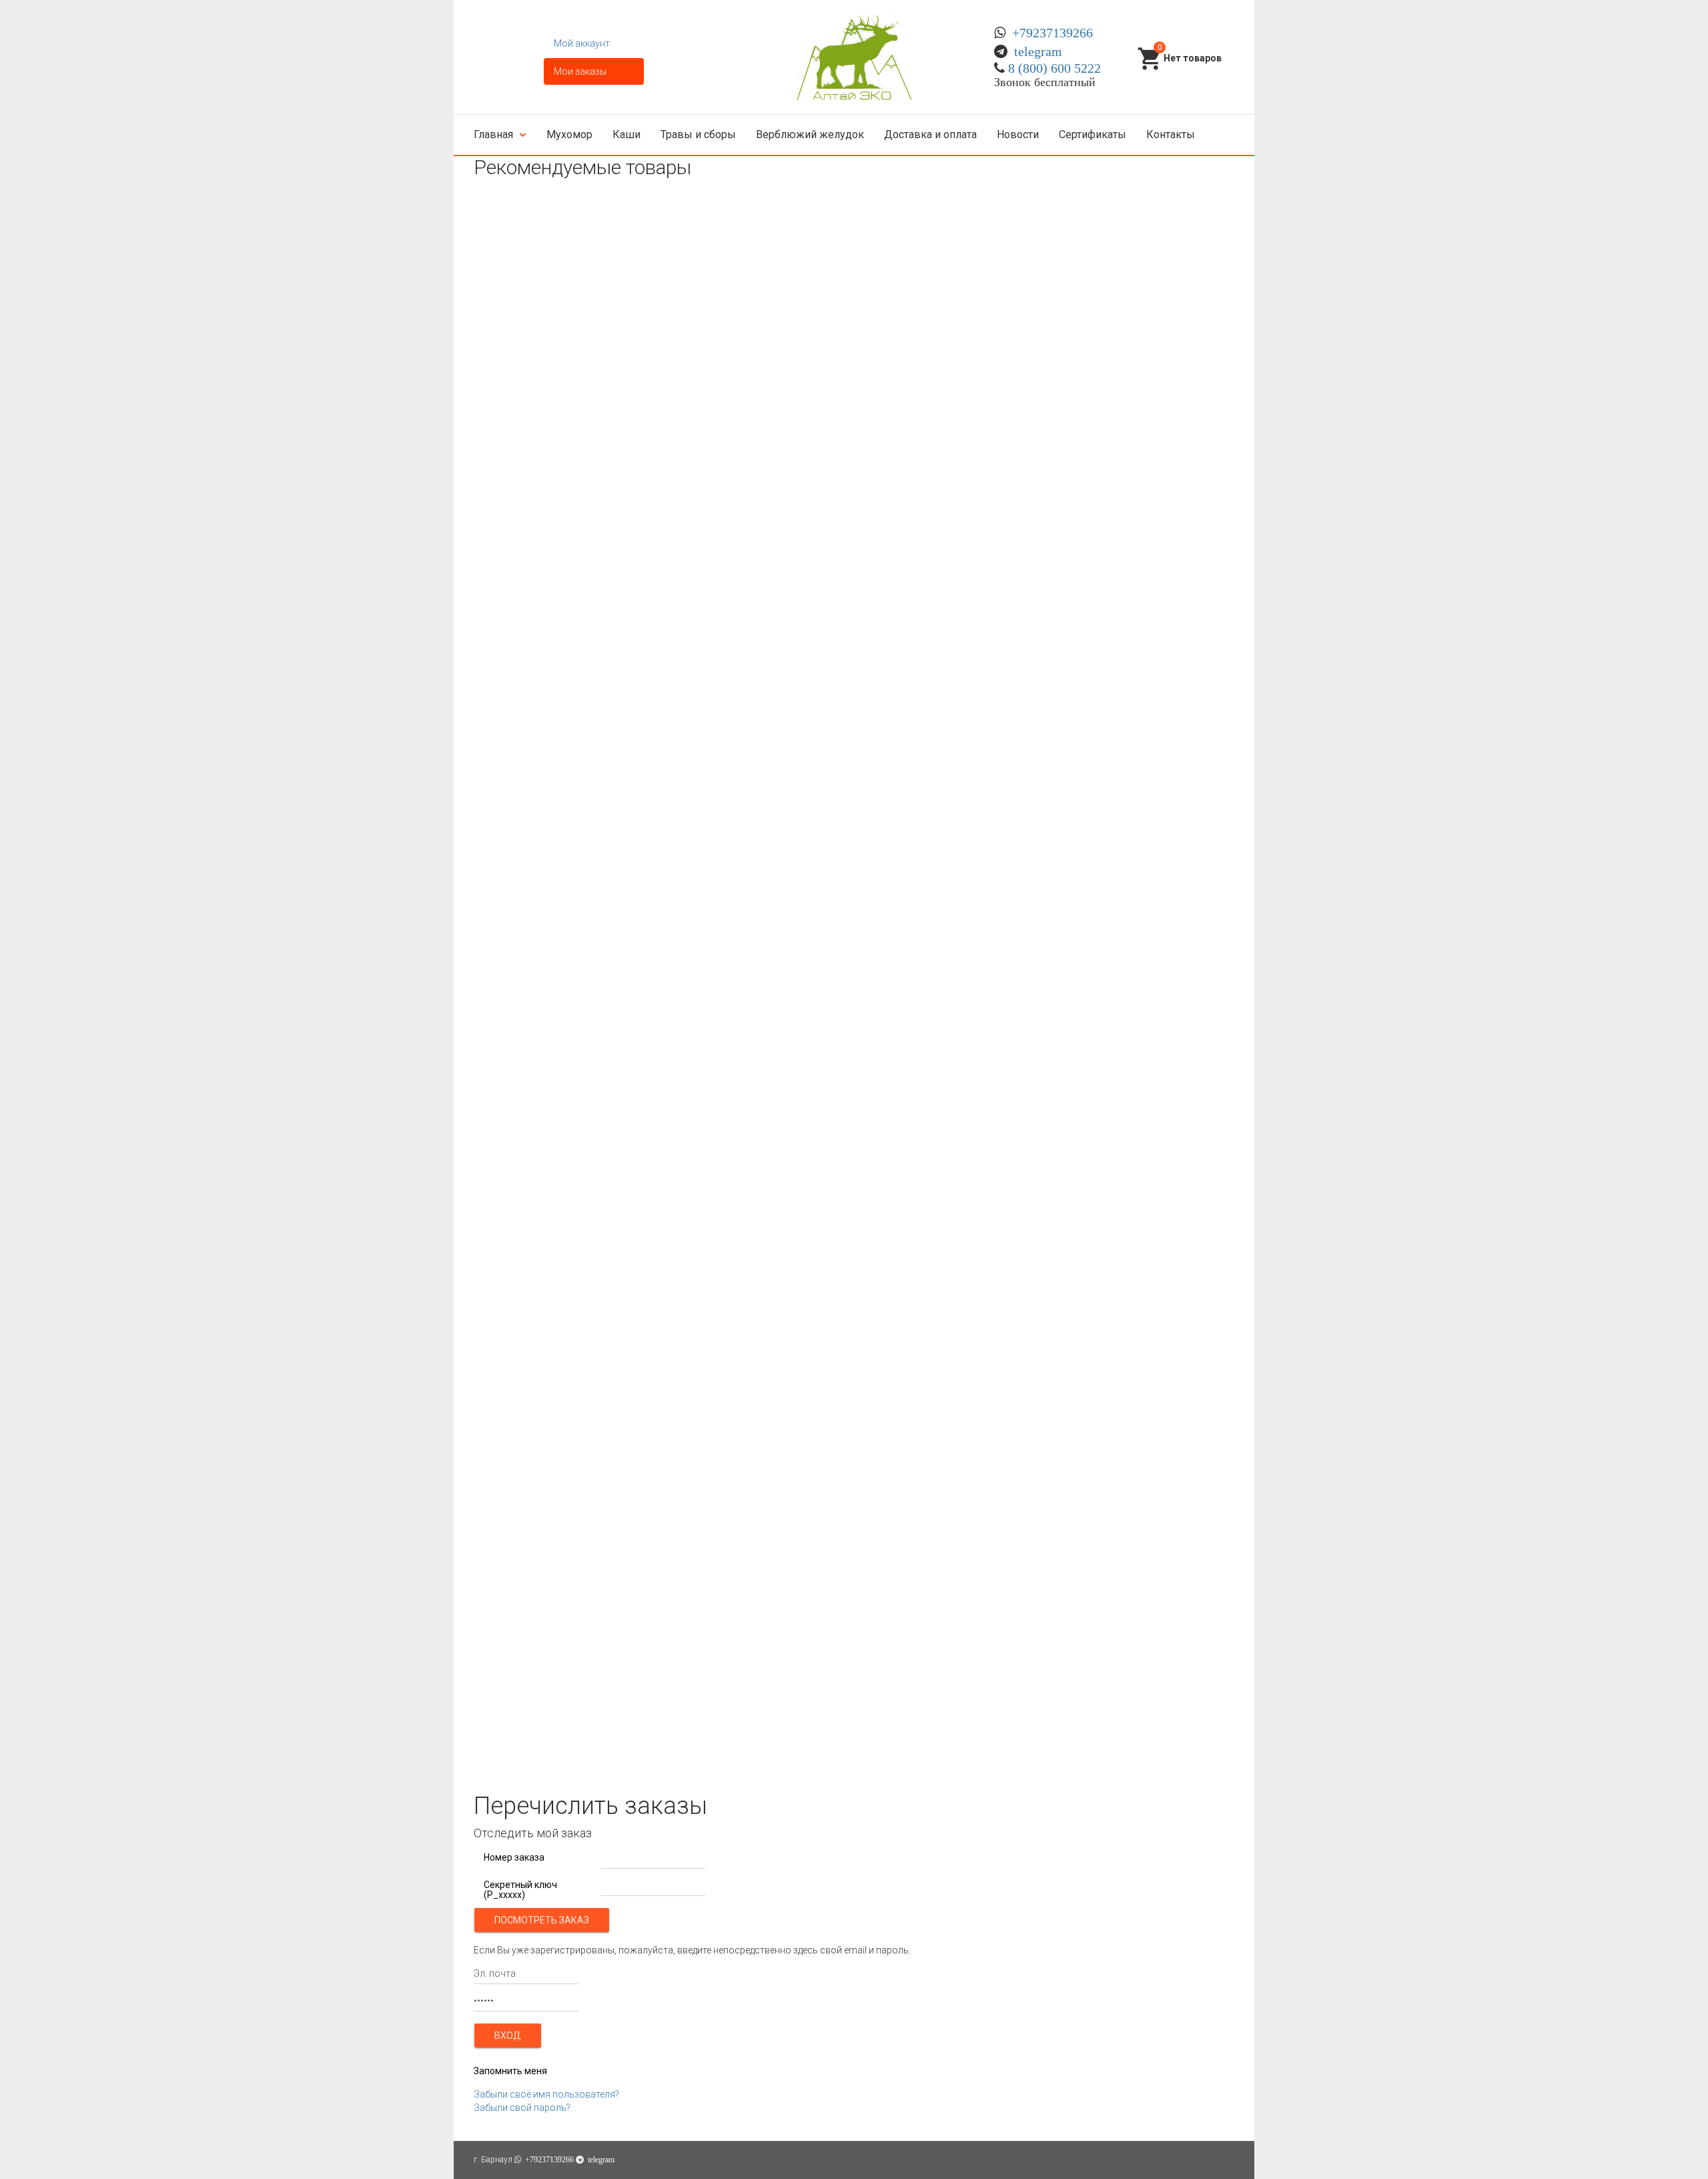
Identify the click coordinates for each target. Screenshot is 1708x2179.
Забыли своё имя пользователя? (546, 2094)
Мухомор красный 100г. (533, 362)
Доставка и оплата (930, 134)
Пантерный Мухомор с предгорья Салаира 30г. (589, 620)
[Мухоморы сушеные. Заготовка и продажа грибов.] (854, 57)
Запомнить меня (510, 2071)
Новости (1018, 134)
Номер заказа (514, 1858)
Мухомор (569, 134)
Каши (626, 134)
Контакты (1171, 134)
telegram (1038, 51)
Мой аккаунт (582, 43)
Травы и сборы (698, 134)
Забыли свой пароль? (522, 2108)
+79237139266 (1052, 33)
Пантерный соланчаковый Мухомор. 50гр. (576, 878)
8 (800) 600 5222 (1054, 68)
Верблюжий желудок (810, 134)
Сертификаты (1093, 134)
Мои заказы (580, 71)
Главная (493, 134)
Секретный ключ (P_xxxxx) (520, 1890)
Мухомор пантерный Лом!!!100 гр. (555, 1652)
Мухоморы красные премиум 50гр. (559, 1394)
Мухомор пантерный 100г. (537, 1136)
